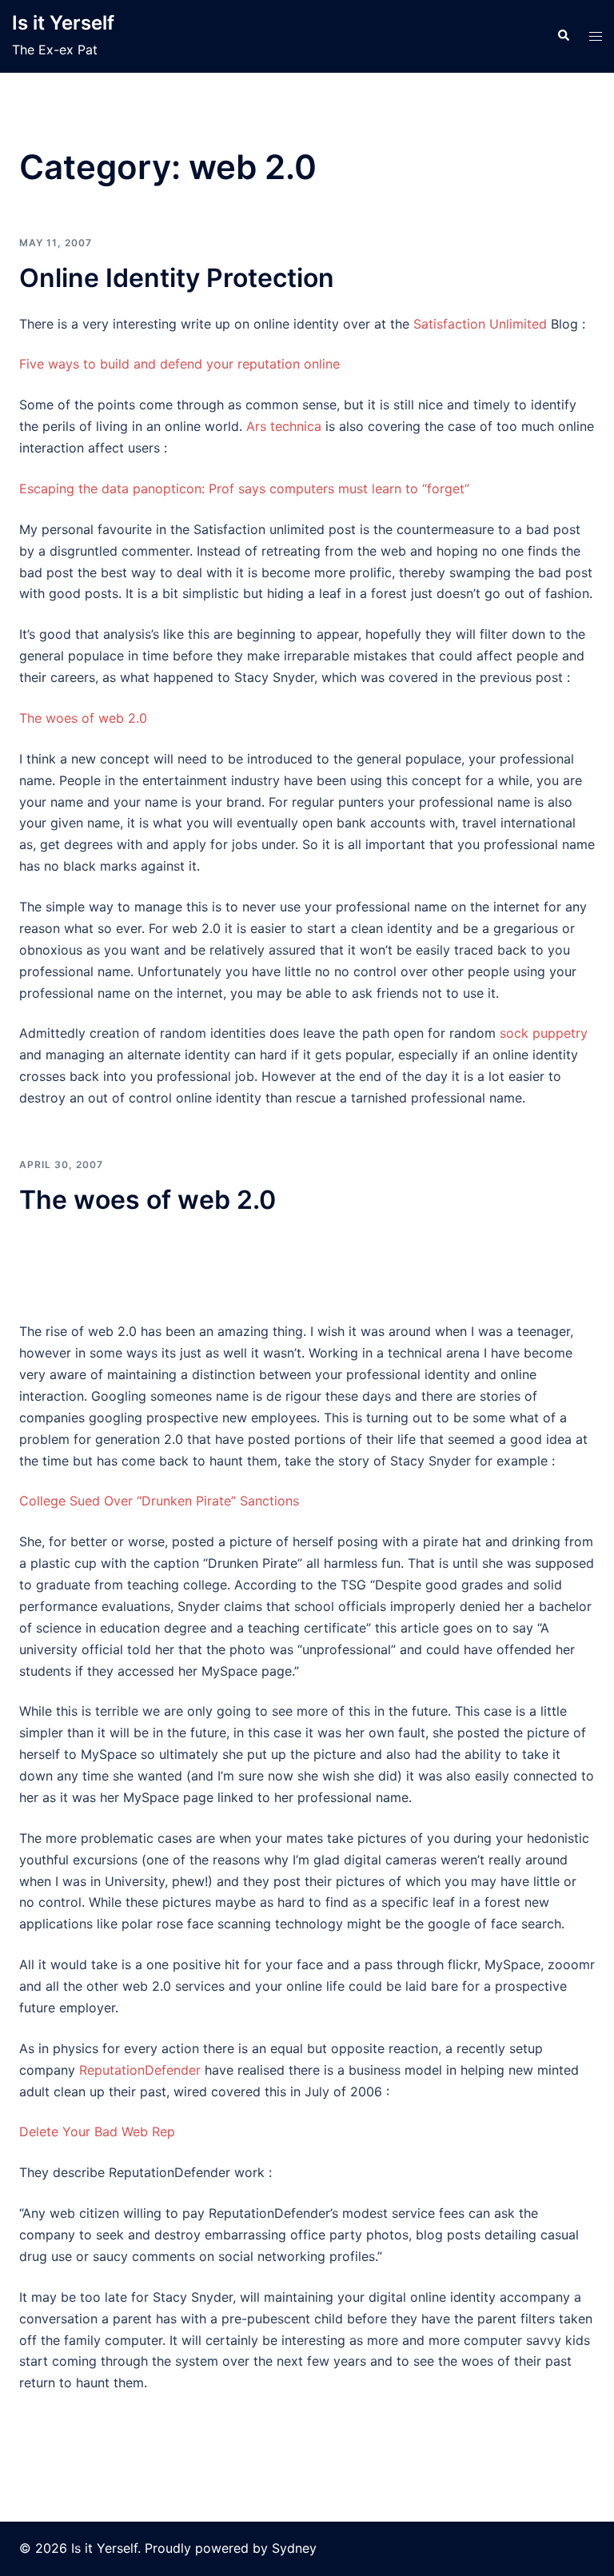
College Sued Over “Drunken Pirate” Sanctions (159, 1501)
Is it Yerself (63, 23)
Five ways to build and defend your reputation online (179, 364)
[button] (563, 36)
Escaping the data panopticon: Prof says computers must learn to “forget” (244, 488)
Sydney (294, 2548)
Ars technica (284, 426)
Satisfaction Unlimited (482, 324)
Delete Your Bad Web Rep (97, 2131)
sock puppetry (544, 1033)
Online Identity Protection (177, 278)
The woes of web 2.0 (83, 718)
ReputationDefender (140, 2070)
